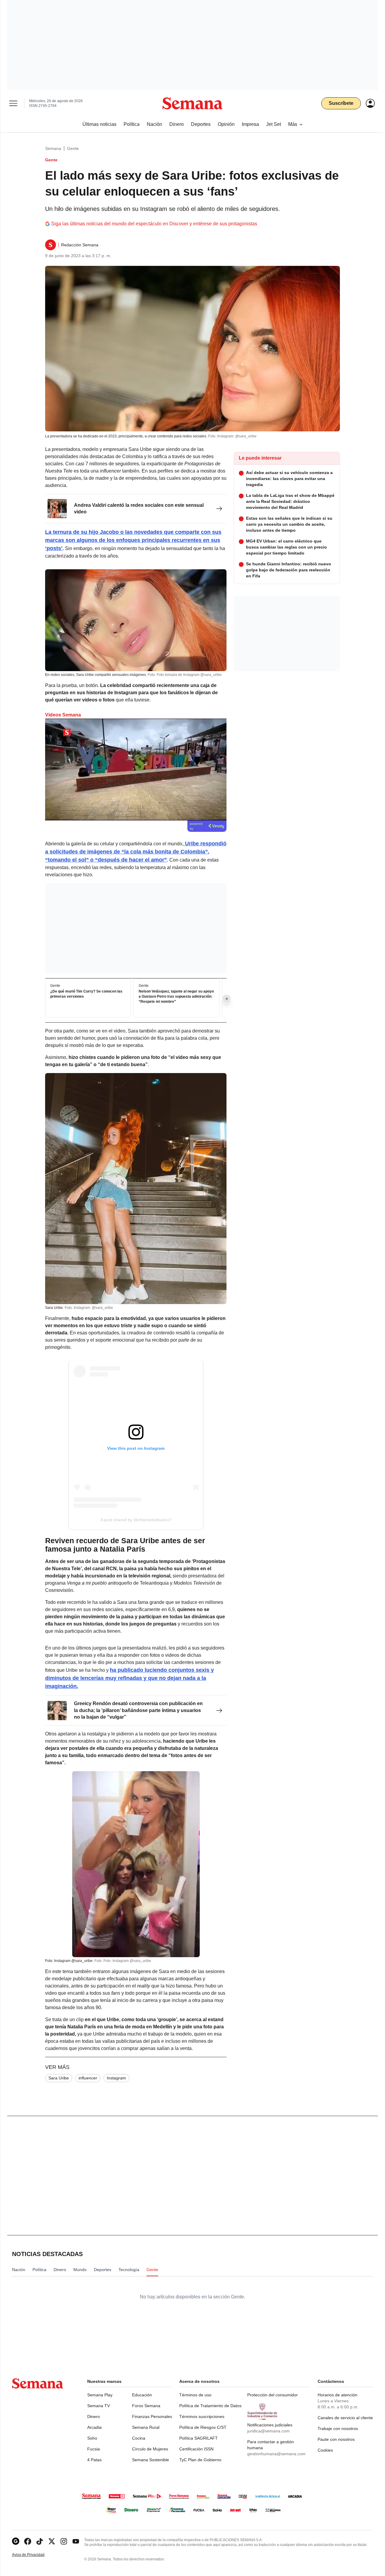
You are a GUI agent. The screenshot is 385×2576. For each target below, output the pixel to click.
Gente (73, 148)
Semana (53, 148)
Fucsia (94, 2449)
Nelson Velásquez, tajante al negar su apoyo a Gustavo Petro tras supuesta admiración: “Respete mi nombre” (176, 997)
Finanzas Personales (152, 2416)
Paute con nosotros (336, 2439)
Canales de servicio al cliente (345, 2418)
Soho (92, 2438)
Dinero (94, 2416)
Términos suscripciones (202, 2416)
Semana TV (99, 2406)
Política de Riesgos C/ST (203, 2427)
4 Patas (94, 2460)
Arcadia (94, 2427)
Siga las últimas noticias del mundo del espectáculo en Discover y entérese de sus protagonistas (154, 224)
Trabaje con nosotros (338, 2428)
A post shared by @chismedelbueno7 (136, 1520)
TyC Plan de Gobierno (200, 2460)
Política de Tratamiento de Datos (210, 2406)
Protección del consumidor (273, 2395)
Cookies (325, 2450)
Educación (142, 2395)
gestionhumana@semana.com (276, 2454)
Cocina (139, 2438)
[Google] (16, 2541)
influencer (88, 2078)
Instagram (116, 2078)
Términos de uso (195, 2395)
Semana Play (100, 2395)
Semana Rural (146, 2427)
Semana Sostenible (151, 2460)
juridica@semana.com (268, 2431)
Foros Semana (146, 2406)
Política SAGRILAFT (199, 2438)
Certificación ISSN (196, 2449)
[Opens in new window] (28, 2541)
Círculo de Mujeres (150, 2449)
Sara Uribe (59, 2078)
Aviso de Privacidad (35, 2555)
